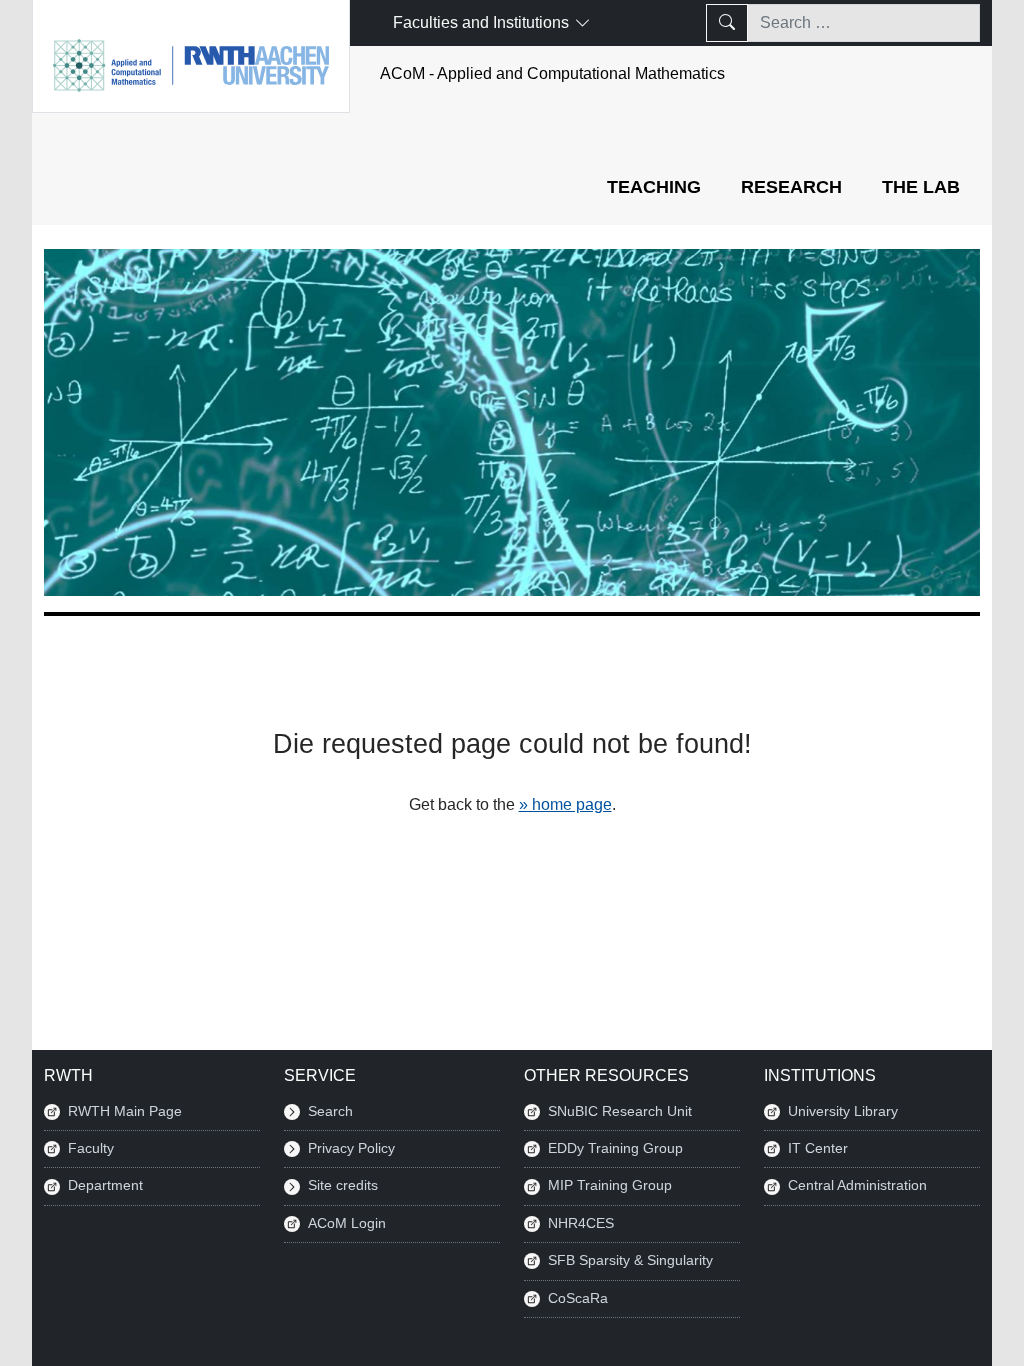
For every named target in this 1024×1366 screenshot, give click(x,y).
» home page (565, 804)
